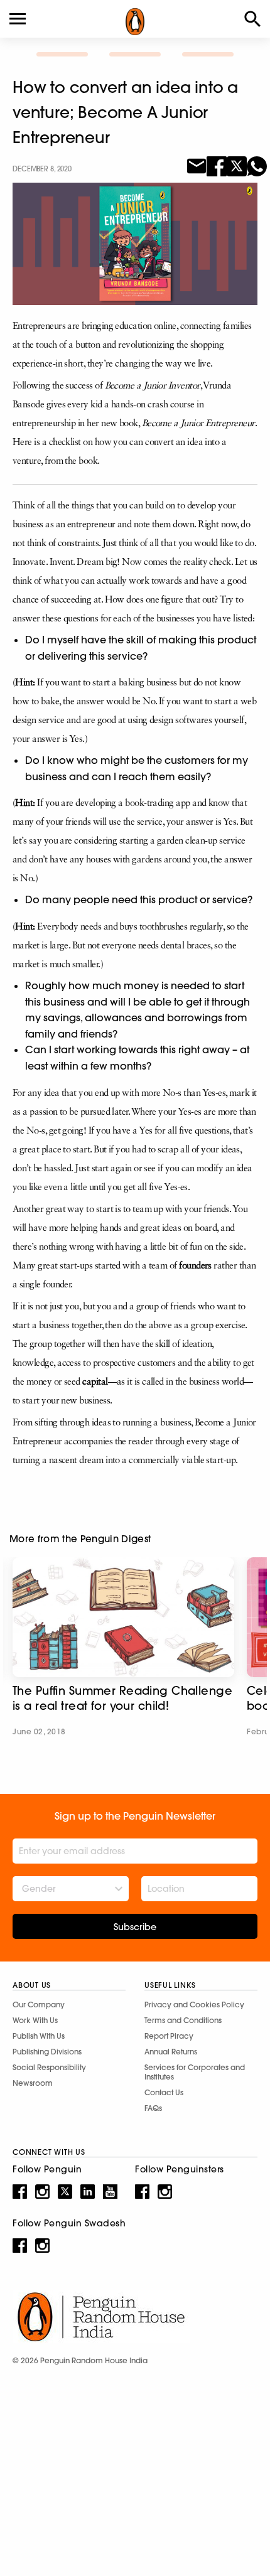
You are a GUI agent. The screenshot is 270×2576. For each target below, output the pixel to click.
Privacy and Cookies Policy (194, 2004)
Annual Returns (171, 2052)
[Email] (197, 165)
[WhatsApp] (257, 165)
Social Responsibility (49, 2067)
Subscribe (135, 1927)
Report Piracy (169, 2036)
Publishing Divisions (47, 2052)
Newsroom (33, 2083)
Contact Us (164, 2092)
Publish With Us (39, 2036)
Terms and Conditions (183, 2020)
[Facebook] (217, 165)
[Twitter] (237, 165)
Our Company (39, 2004)
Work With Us (35, 2020)
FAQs (153, 2108)
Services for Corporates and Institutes (195, 2072)
